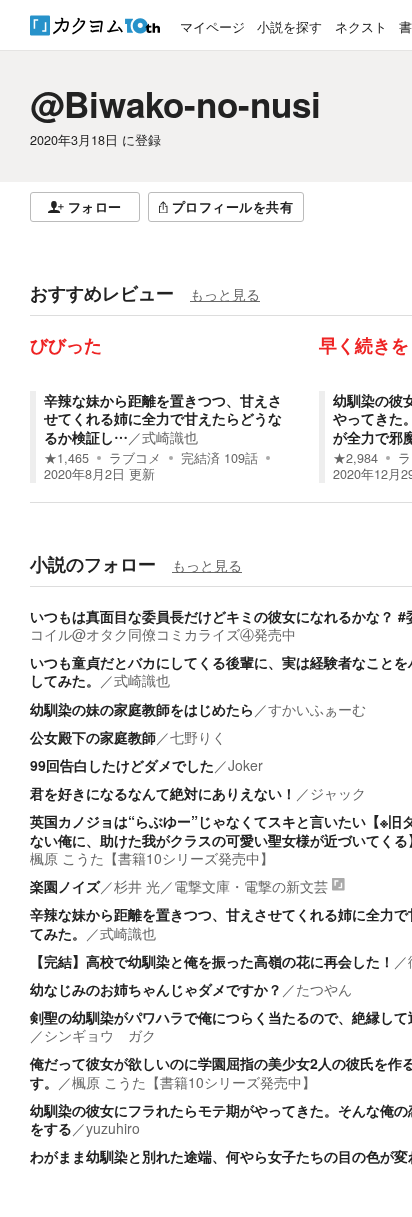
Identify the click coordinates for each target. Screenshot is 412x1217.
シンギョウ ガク (100, 1035)
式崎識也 (170, 437)
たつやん (324, 989)
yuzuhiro (113, 1128)
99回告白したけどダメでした (122, 765)
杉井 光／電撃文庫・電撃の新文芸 (221, 886)
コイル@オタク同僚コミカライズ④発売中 (163, 634)
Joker (245, 765)
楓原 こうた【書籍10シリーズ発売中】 (152, 858)
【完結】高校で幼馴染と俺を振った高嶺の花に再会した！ (212, 961)
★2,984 (355, 458)
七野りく (198, 737)
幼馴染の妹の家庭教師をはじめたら (142, 709)
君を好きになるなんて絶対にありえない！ (163, 793)
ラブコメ (135, 458)
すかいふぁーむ (317, 709)
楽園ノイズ (65, 886)
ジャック (338, 793)
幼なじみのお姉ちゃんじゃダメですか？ (156, 989)
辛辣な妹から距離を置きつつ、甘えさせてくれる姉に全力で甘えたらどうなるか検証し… (163, 418)
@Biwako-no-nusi (175, 104)
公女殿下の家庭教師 (93, 737)
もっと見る (225, 294)
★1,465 (66, 458)
